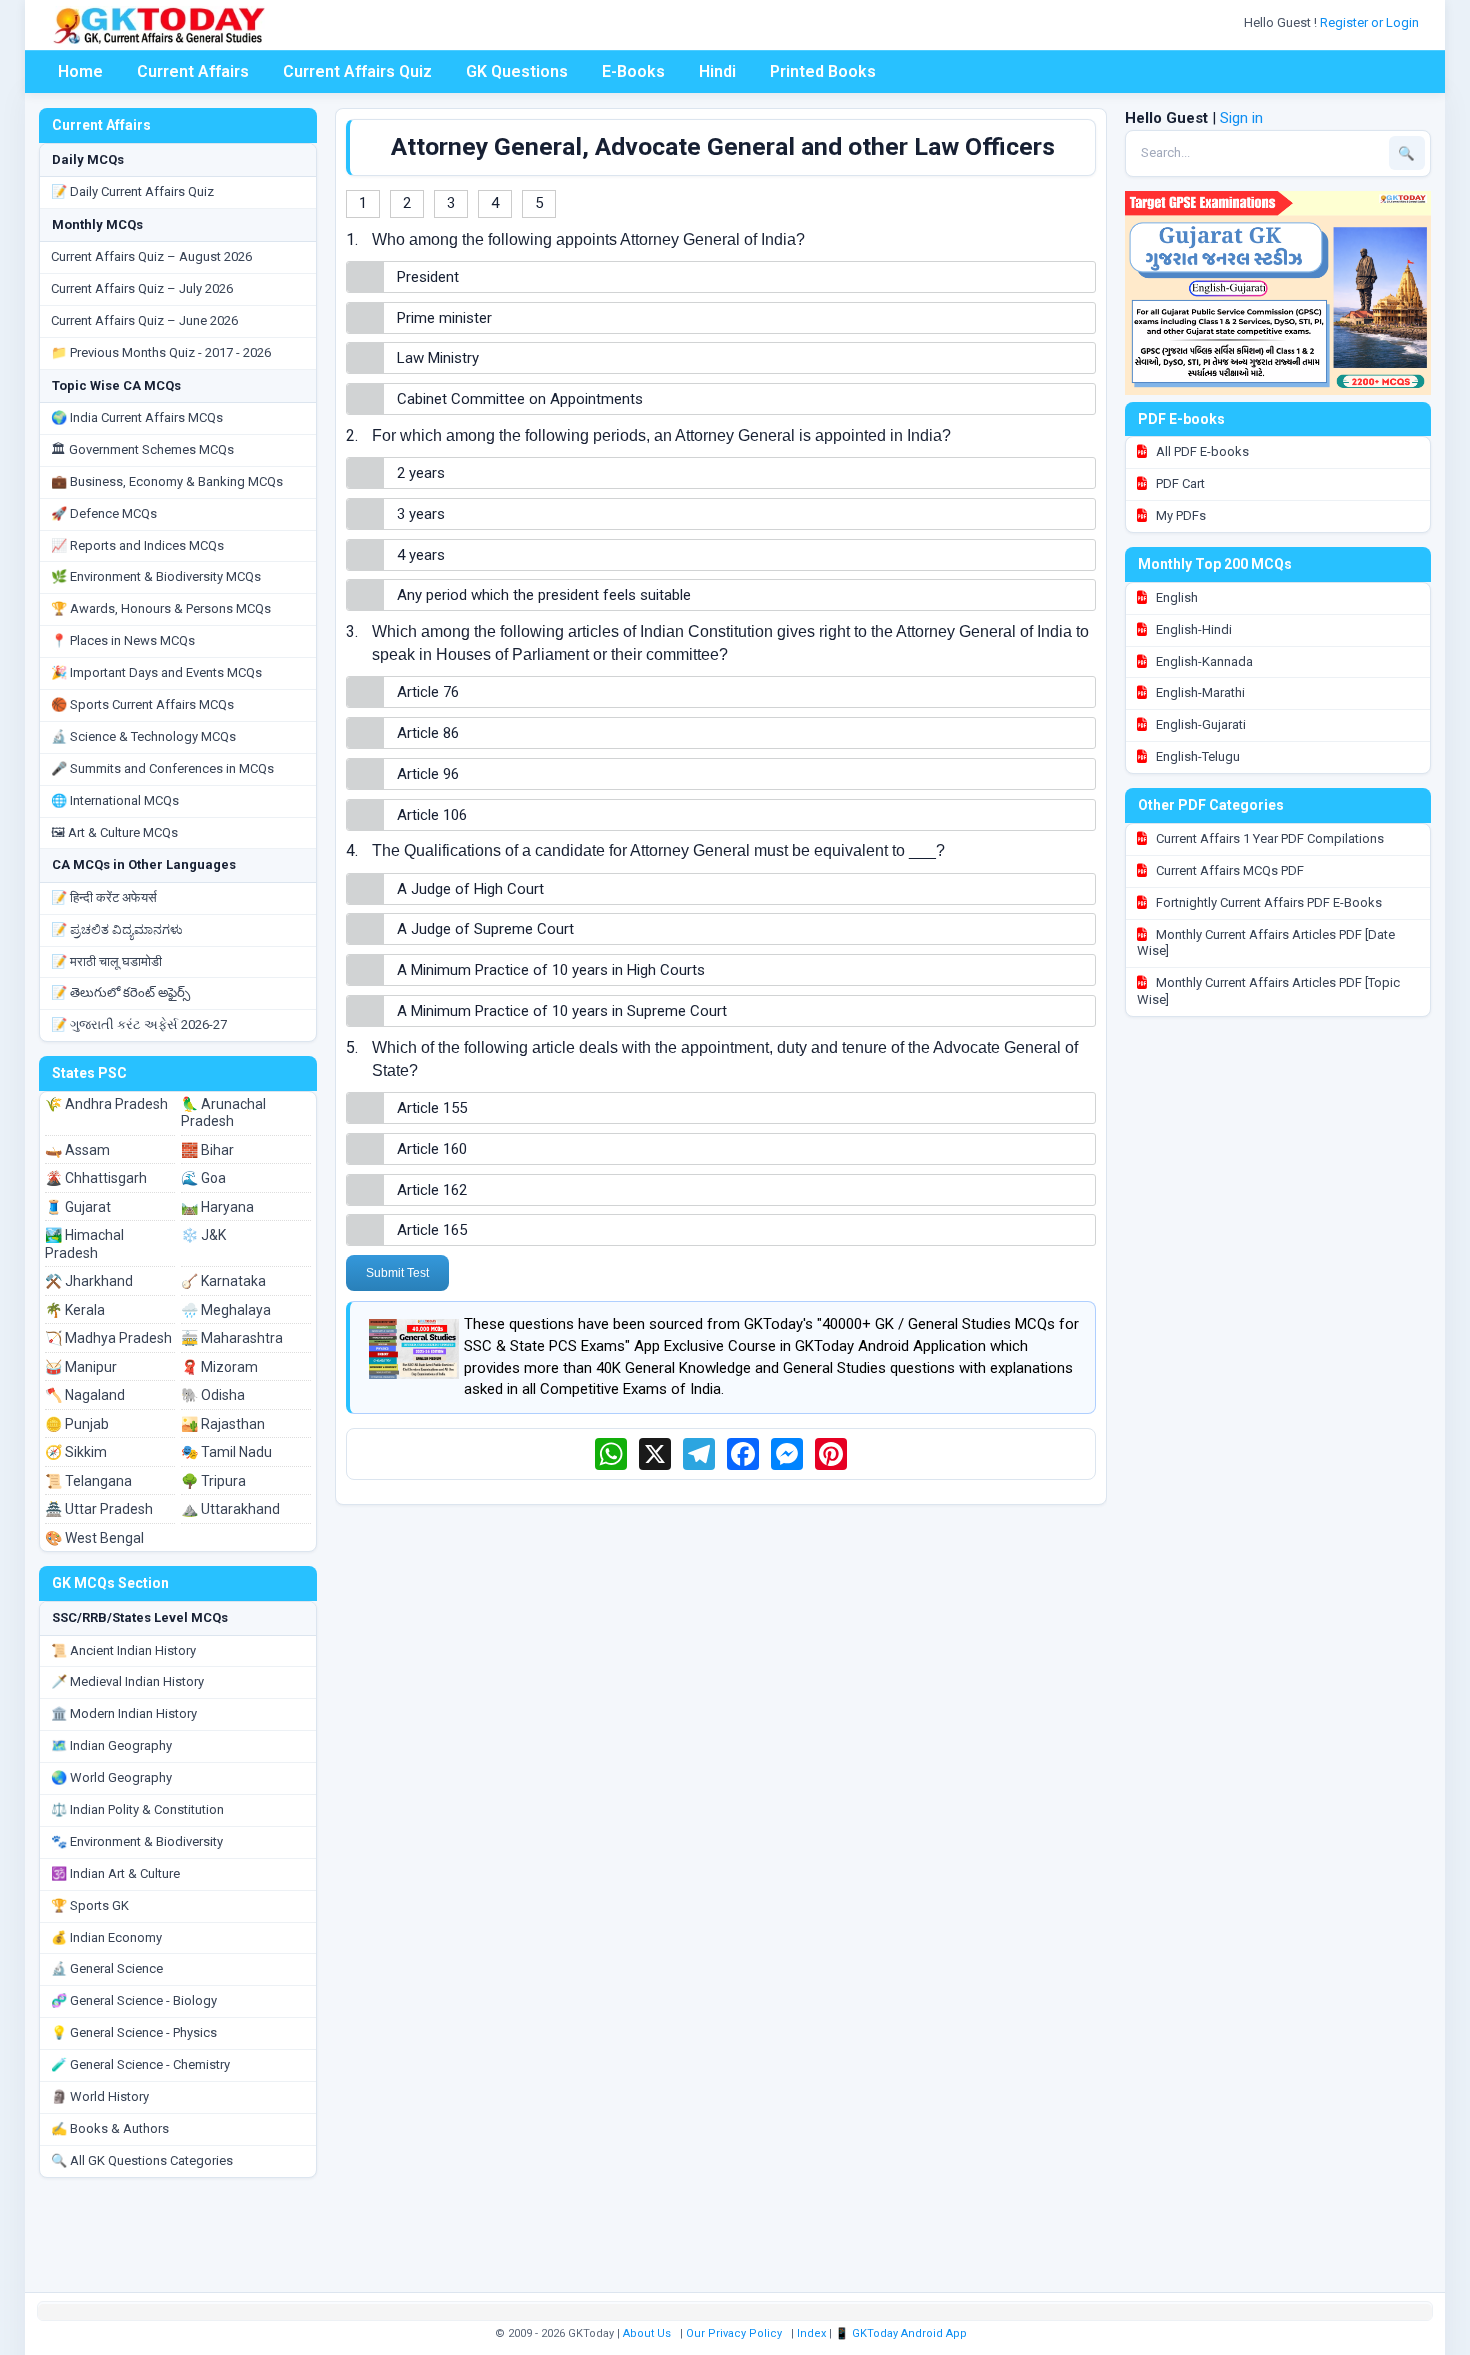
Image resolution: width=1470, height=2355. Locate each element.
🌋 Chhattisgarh (96, 1178)
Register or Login (1371, 22)
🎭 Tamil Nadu (226, 1452)
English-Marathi (1199, 692)
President (428, 277)
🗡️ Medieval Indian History (127, 1681)
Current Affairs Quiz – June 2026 (144, 320)
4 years (421, 555)
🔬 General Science (107, 1968)
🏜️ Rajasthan (223, 1424)
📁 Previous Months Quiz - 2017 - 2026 (161, 352)
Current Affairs (193, 71)
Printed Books (823, 71)
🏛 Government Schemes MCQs (142, 449)
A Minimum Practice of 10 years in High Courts (551, 970)
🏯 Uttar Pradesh (99, 1509)
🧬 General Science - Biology (134, 2000)
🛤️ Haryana (217, 1207)
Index (811, 2333)
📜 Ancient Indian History (123, 1650)
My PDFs (1179, 515)
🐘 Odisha (213, 1395)
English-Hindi (1192, 629)
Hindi (717, 71)
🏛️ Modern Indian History (124, 1713)
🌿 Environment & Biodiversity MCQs (156, 576)
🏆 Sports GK (90, 1905)
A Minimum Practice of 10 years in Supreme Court (562, 1011)
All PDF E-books (1201, 451)
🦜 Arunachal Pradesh (223, 1113)
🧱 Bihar (207, 1150)
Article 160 (432, 1149)
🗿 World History (100, 2096)
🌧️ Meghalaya (226, 1310)
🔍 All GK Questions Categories (142, 2160)
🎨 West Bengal (94, 1538)
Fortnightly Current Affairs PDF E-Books (1267, 902)
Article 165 (432, 1230)
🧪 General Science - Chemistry (140, 2064)
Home (80, 71)
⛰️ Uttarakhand (230, 1509)
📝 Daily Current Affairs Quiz (132, 191)
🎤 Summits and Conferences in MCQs (162, 768)
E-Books (633, 71)
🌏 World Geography (111, 1777)
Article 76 (428, 692)
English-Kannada (1203, 661)
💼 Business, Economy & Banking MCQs (167, 481)
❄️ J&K (203, 1235)
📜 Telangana (88, 1481)
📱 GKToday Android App (902, 2333)
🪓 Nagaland (85, 1395)
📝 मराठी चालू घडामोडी (106, 961)
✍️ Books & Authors (110, 2128)
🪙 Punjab (77, 1424)
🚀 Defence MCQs (104, 513)
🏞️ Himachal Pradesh (84, 1244)
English (1175, 597)
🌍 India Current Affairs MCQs (137, 417)
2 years (421, 473)
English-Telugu (1196, 756)
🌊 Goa (203, 1178)
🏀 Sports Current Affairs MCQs (142, 704)
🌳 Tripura (213, 1481)
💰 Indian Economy (106, 1937)
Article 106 (432, 815)
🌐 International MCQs (115, 800)
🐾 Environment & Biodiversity (137, 1841)
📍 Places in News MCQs (123, 640)
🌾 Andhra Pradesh (106, 1104)
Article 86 (428, 733)
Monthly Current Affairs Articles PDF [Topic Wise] (1268, 991)
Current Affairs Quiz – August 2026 (151, 256)
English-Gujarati (1199, 724)
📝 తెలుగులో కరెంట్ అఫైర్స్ (120, 992)
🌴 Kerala (75, 1310)
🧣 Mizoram (219, 1367)
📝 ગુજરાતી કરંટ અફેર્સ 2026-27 (139, 1024)
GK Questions (517, 71)
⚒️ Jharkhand (89, 1281)
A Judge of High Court (470, 889)
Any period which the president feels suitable (544, 595)
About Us (647, 2333)
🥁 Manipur (81, 1367)
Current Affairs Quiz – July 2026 (142, 288)
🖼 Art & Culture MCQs (114, 832)
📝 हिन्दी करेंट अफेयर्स (104, 897)
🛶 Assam (77, 1150)
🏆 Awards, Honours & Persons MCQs (161, 608)
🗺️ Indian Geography (111, 1745)
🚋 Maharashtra (232, 1338)
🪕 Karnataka (223, 1281)
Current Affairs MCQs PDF (1228, 870)
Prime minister (444, 318)
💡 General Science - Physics (134, 2032)
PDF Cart (1179, 483)
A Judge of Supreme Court (485, 929)
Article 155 (432, 1108)
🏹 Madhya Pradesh (108, 1338)
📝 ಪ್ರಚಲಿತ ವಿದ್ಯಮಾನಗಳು (117, 929)
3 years (421, 514)
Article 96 (428, 774)
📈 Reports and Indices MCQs (137, 545)
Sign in (1241, 118)
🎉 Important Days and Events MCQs (156, 672)
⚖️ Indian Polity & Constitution (137, 1809)
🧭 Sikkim (76, 1452)
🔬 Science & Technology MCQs (143, 736)
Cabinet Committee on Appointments (520, 399)
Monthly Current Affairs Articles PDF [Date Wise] (1266, 943)
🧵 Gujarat (78, 1207)
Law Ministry (438, 358)
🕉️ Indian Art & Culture (115, 1873)
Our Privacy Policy (734, 2333)
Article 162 (432, 1190)
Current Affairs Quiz (357, 71)
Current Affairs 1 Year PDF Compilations (1268, 838)
